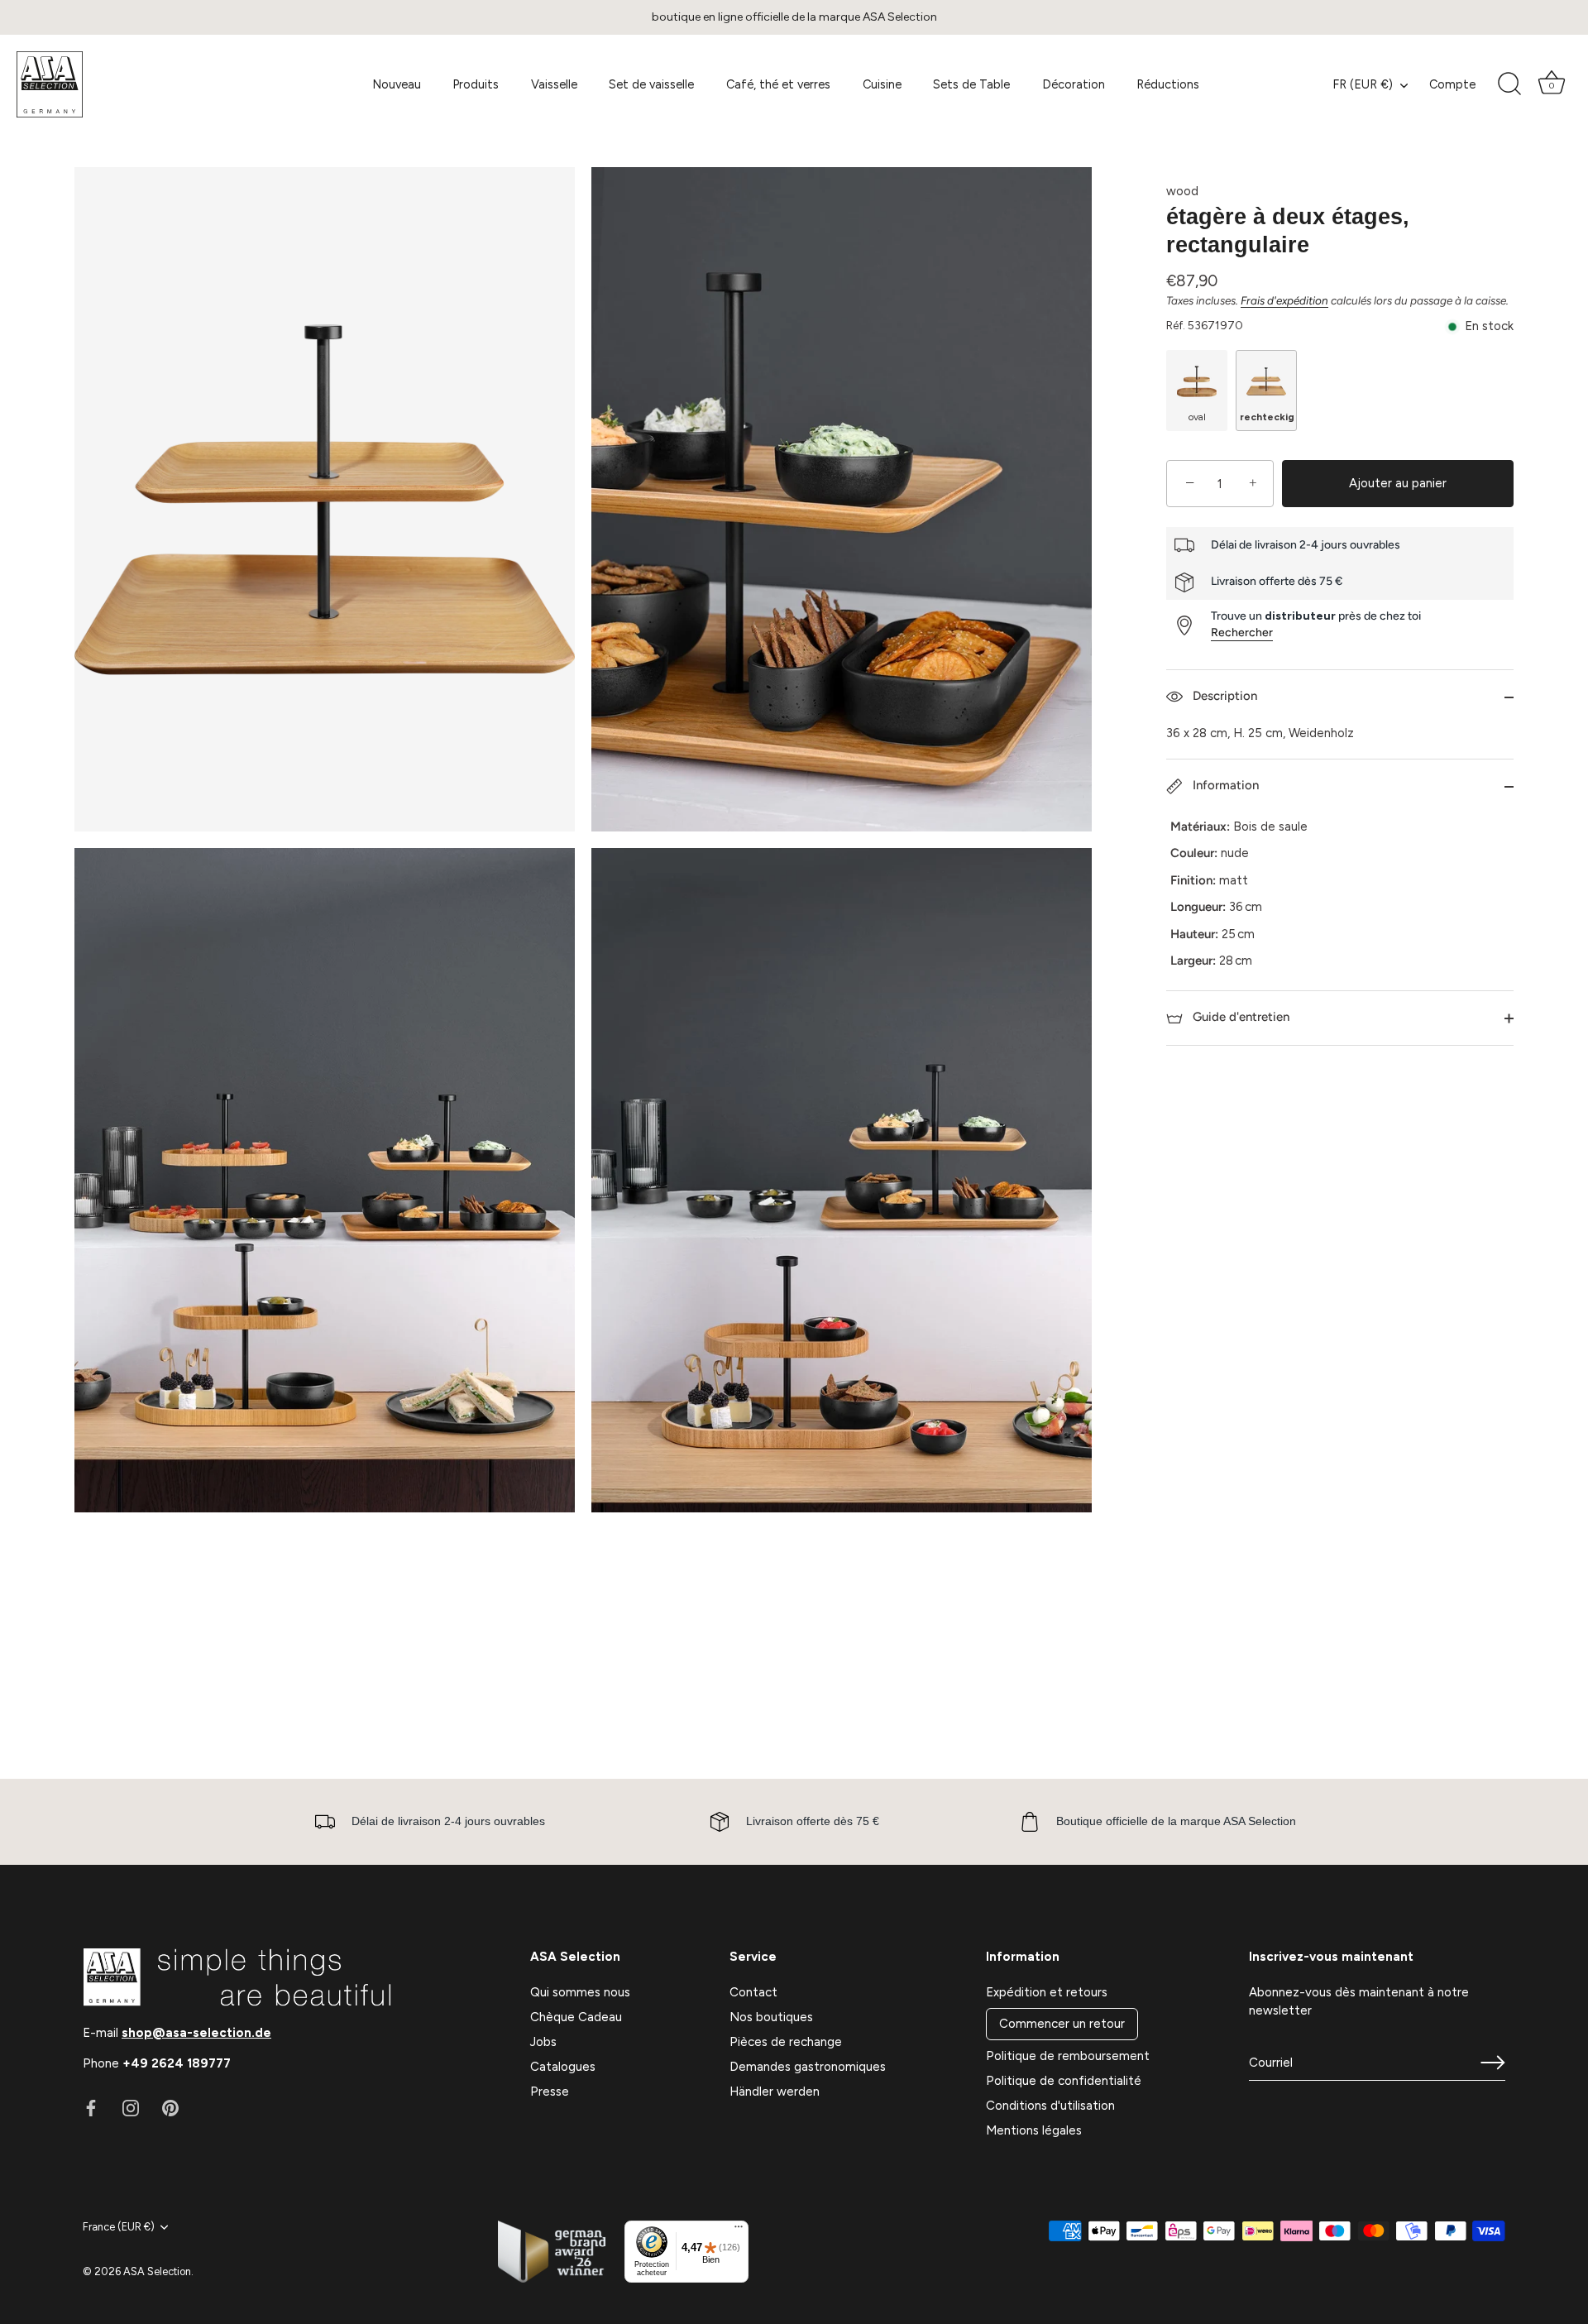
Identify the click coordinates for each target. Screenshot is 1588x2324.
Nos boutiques (771, 2017)
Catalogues (563, 2067)
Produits (476, 84)
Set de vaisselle (651, 84)
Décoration (1074, 84)
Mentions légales (1034, 2130)
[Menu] (739, 2231)
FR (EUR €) (1363, 84)
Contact (753, 1992)
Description (1223, 697)
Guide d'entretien (1239, 1018)
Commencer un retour (1062, 2024)
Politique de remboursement (1068, 2056)
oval (1197, 418)
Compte (1452, 84)
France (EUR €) (119, 2227)
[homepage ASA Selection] (136, 84)
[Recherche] (1509, 84)
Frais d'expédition (1284, 300)
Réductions (1168, 84)
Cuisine (882, 84)
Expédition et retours (1047, 1992)
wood (1182, 191)
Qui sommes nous (580, 1992)
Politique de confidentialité (1064, 2081)
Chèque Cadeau (576, 2017)
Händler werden (775, 2092)
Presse (550, 2092)
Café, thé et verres (778, 84)
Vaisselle (554, 84)
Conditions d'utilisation (1050, 2106)
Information (1224, 785)
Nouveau (397, 84)
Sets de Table (971, 84)
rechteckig (1267, 418)
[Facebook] (91, 2107)
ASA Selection (157, 2271)
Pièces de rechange (786, 2042)
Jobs (543, 2042)
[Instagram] (131, 2107)
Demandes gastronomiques (808, 2067)
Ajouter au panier (1398, 483)
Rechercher (1242, 633)
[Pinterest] (170, 2107)
